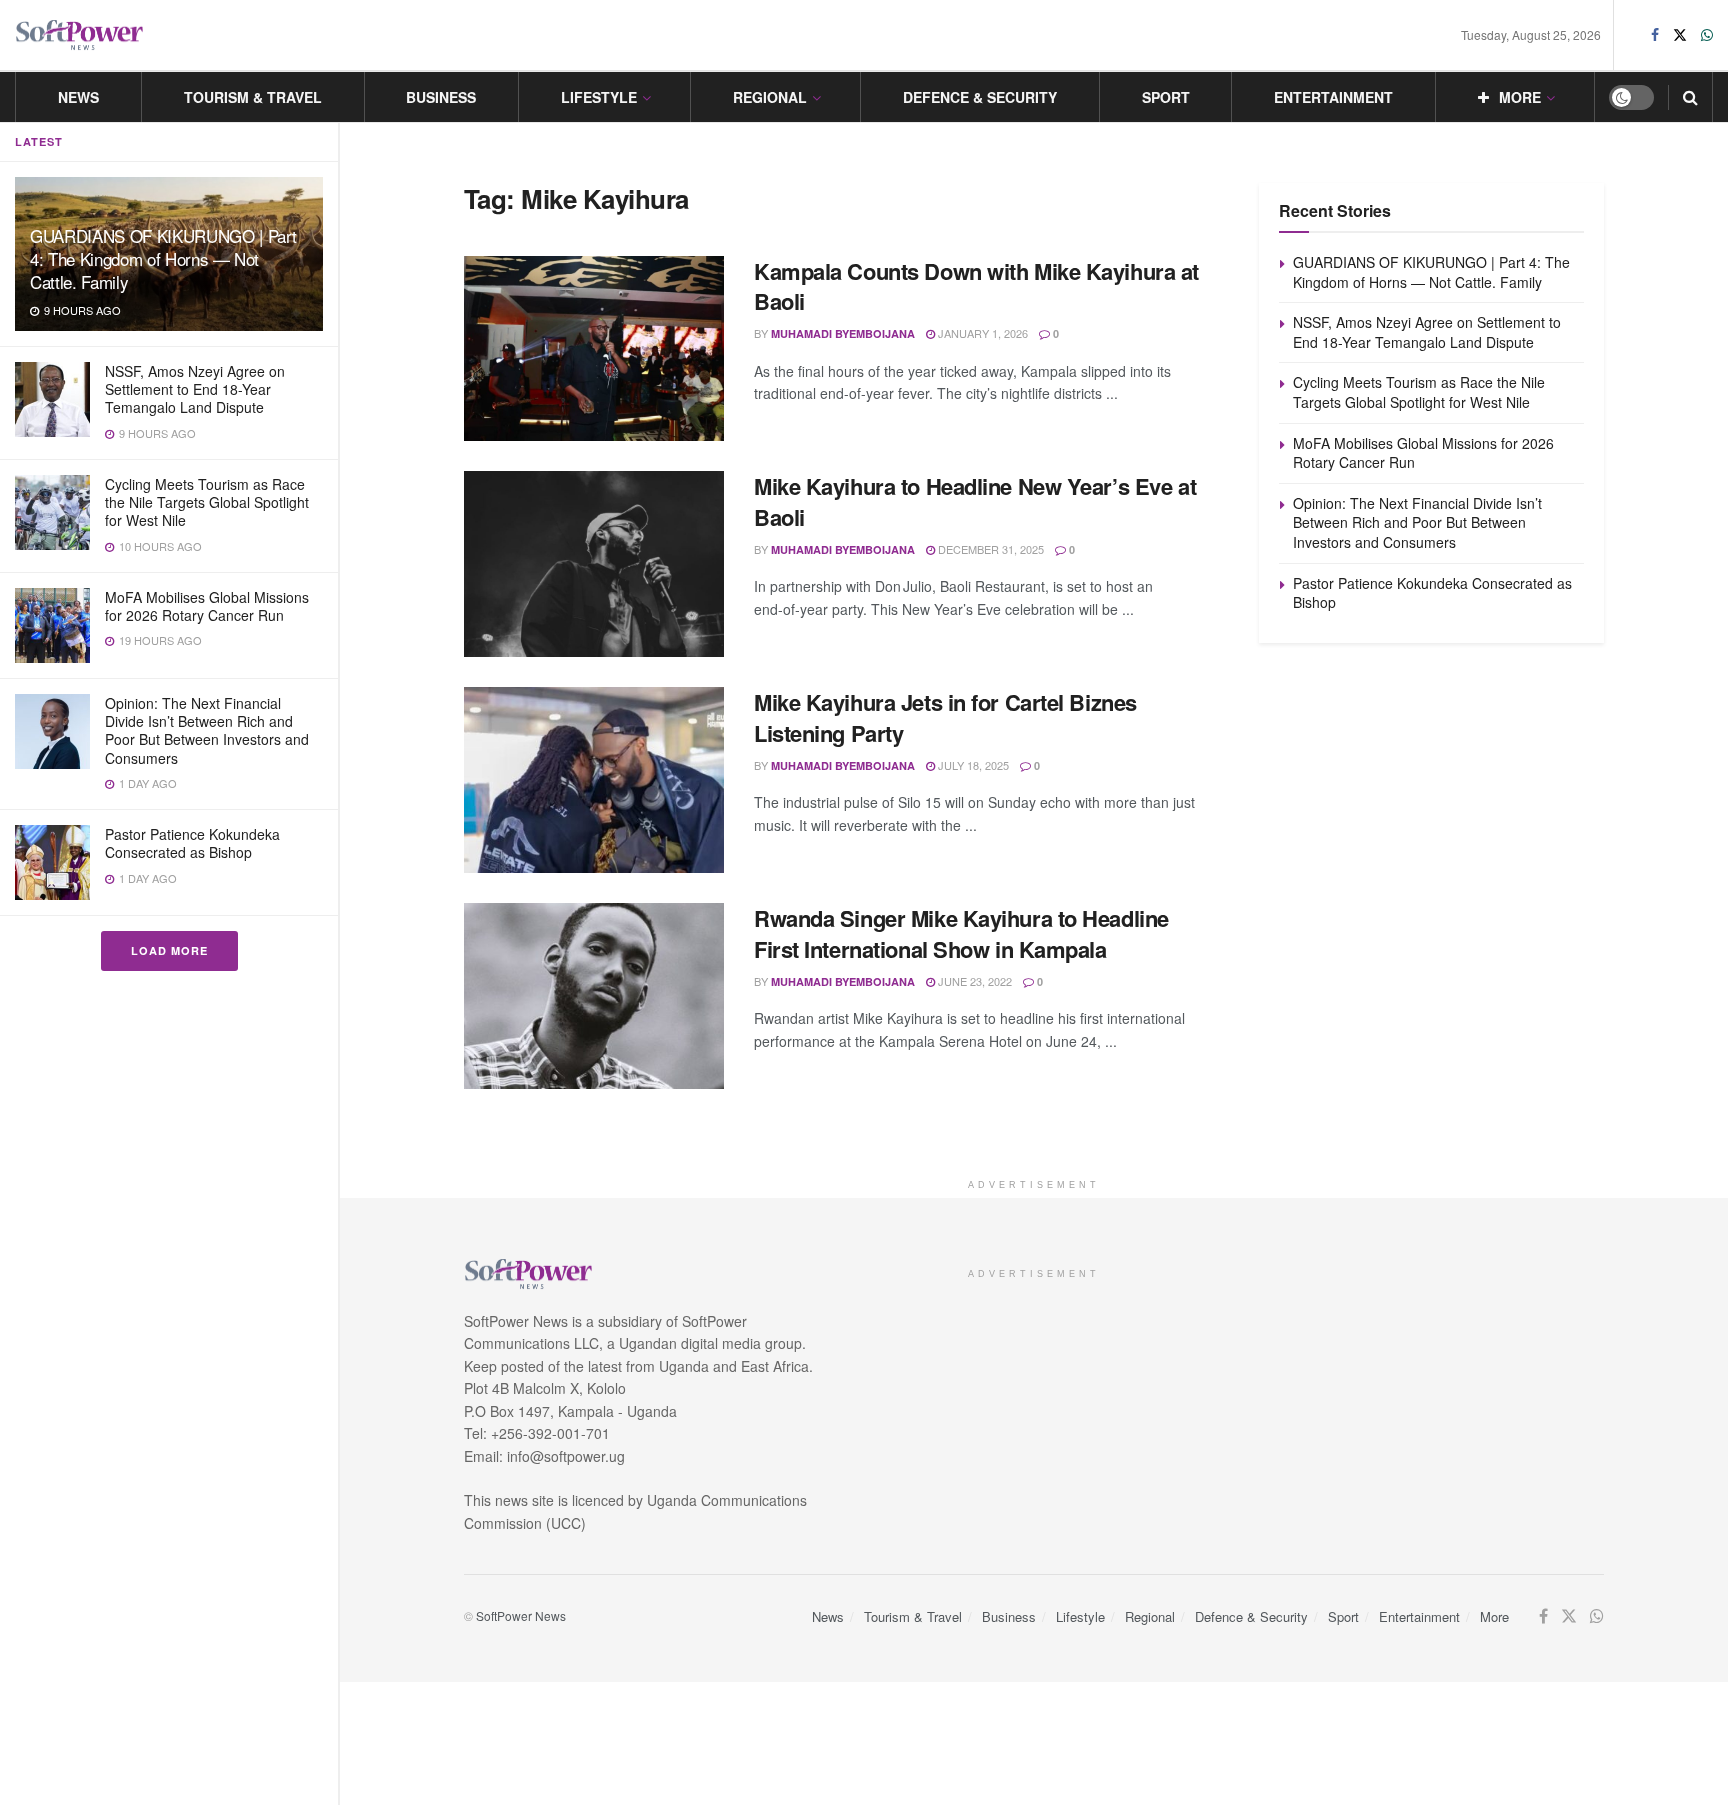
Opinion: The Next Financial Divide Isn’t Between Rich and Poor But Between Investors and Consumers (207, 730)
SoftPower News (521, 1615)
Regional (770, 97)
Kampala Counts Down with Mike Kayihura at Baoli (976, 286)
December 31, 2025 (989, 549)
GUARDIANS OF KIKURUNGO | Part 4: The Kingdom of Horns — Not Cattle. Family (163, 258)
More (1520, 97)
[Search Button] (1690, 97)
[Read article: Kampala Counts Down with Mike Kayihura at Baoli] (594, 349)
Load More (169, 950)
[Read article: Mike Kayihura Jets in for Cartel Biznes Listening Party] (594, 780)
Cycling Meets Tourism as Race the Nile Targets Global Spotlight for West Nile (207, 502)
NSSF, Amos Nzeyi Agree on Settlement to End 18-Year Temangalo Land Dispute (195, 389)
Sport (1166, 97)
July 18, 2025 (972, 765)
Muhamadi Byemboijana (843, 333)
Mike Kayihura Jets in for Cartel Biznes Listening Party (945, 717)
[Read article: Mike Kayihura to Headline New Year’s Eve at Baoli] (594, 564)
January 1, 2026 (981, 333)
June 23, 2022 (973, 981)
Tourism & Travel (253, 97)
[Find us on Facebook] (1655, 35)
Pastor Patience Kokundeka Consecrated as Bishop (192, 843)
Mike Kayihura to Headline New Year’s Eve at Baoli (975, 501)
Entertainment (1333, 97)
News (78, 97)
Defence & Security (980, 97)
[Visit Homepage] (80, 35)
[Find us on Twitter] (1680, 35)
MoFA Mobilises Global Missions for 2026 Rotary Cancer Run (207, 606)
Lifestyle (599, 97)
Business (441, 97)
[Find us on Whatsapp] (1707, 35)
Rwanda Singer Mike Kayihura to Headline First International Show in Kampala (961, 933)
